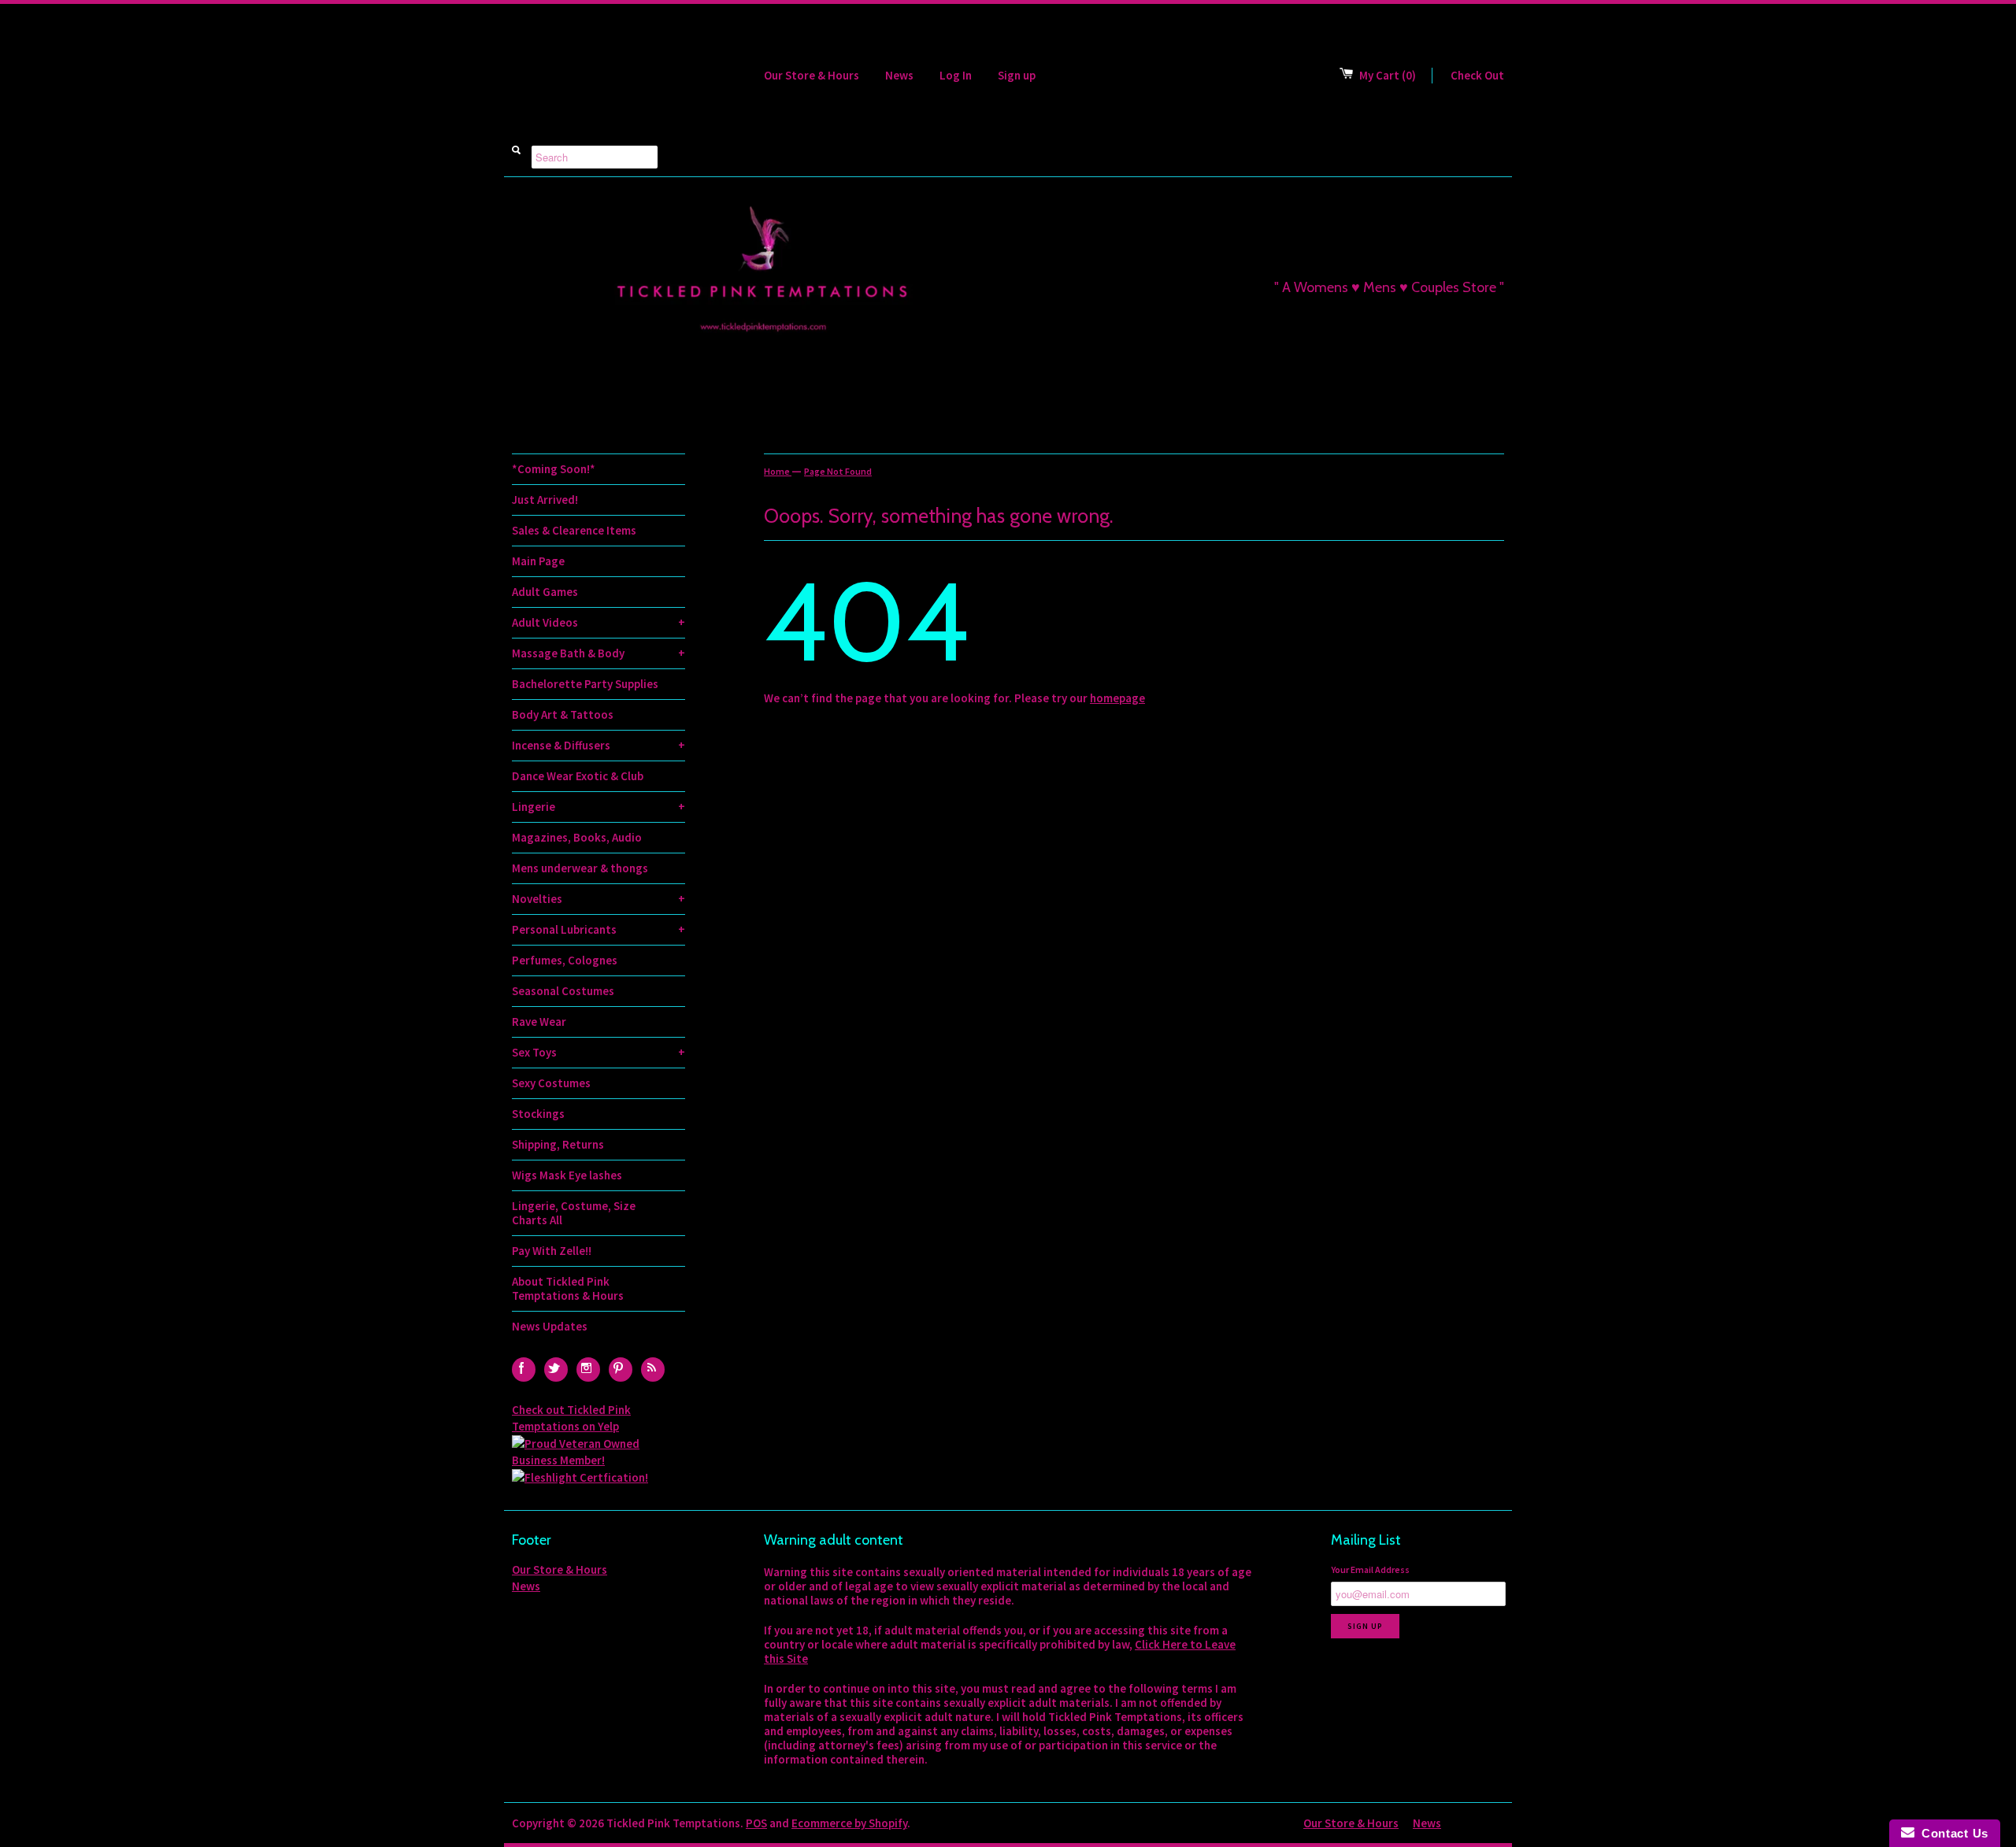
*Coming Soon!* (554, 469)
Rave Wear (539, 1022)
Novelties (598, 899)
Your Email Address (1370, 1569)
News (899, 75)
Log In (956, 75)
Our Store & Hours (812, 75)
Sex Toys (598, 1052)
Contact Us (1951, 1833)
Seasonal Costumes (563, 991)
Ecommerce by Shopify (849, 1823)
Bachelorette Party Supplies (585, 684)
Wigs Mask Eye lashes (567, 1175)
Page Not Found (838, 471)
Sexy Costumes (551, 1083)
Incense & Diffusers (598, 745)
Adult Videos (598, 622)
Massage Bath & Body (598, 653)
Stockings (538, 1114)
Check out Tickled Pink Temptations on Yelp (571, 1418)
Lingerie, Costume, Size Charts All (574, 1213)
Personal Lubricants (598, 929)
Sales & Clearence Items (574, 530)
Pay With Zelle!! (552, 1251)
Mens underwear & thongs (580, 868)
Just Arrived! (545, 500)
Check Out (1477, 75)
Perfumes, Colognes (565, 960)
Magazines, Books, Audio (577, 837)
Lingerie (598, 807)
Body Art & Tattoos (563, 714)
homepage (1117, 698)
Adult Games (545, 592)
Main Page (538, 561)
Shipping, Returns (558, 1144)
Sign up (1017, 75)
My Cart (1388, 75)
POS (756, 1823)
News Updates (550, 1326)
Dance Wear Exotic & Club (578, 776)
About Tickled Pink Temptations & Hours (568, 1288)
